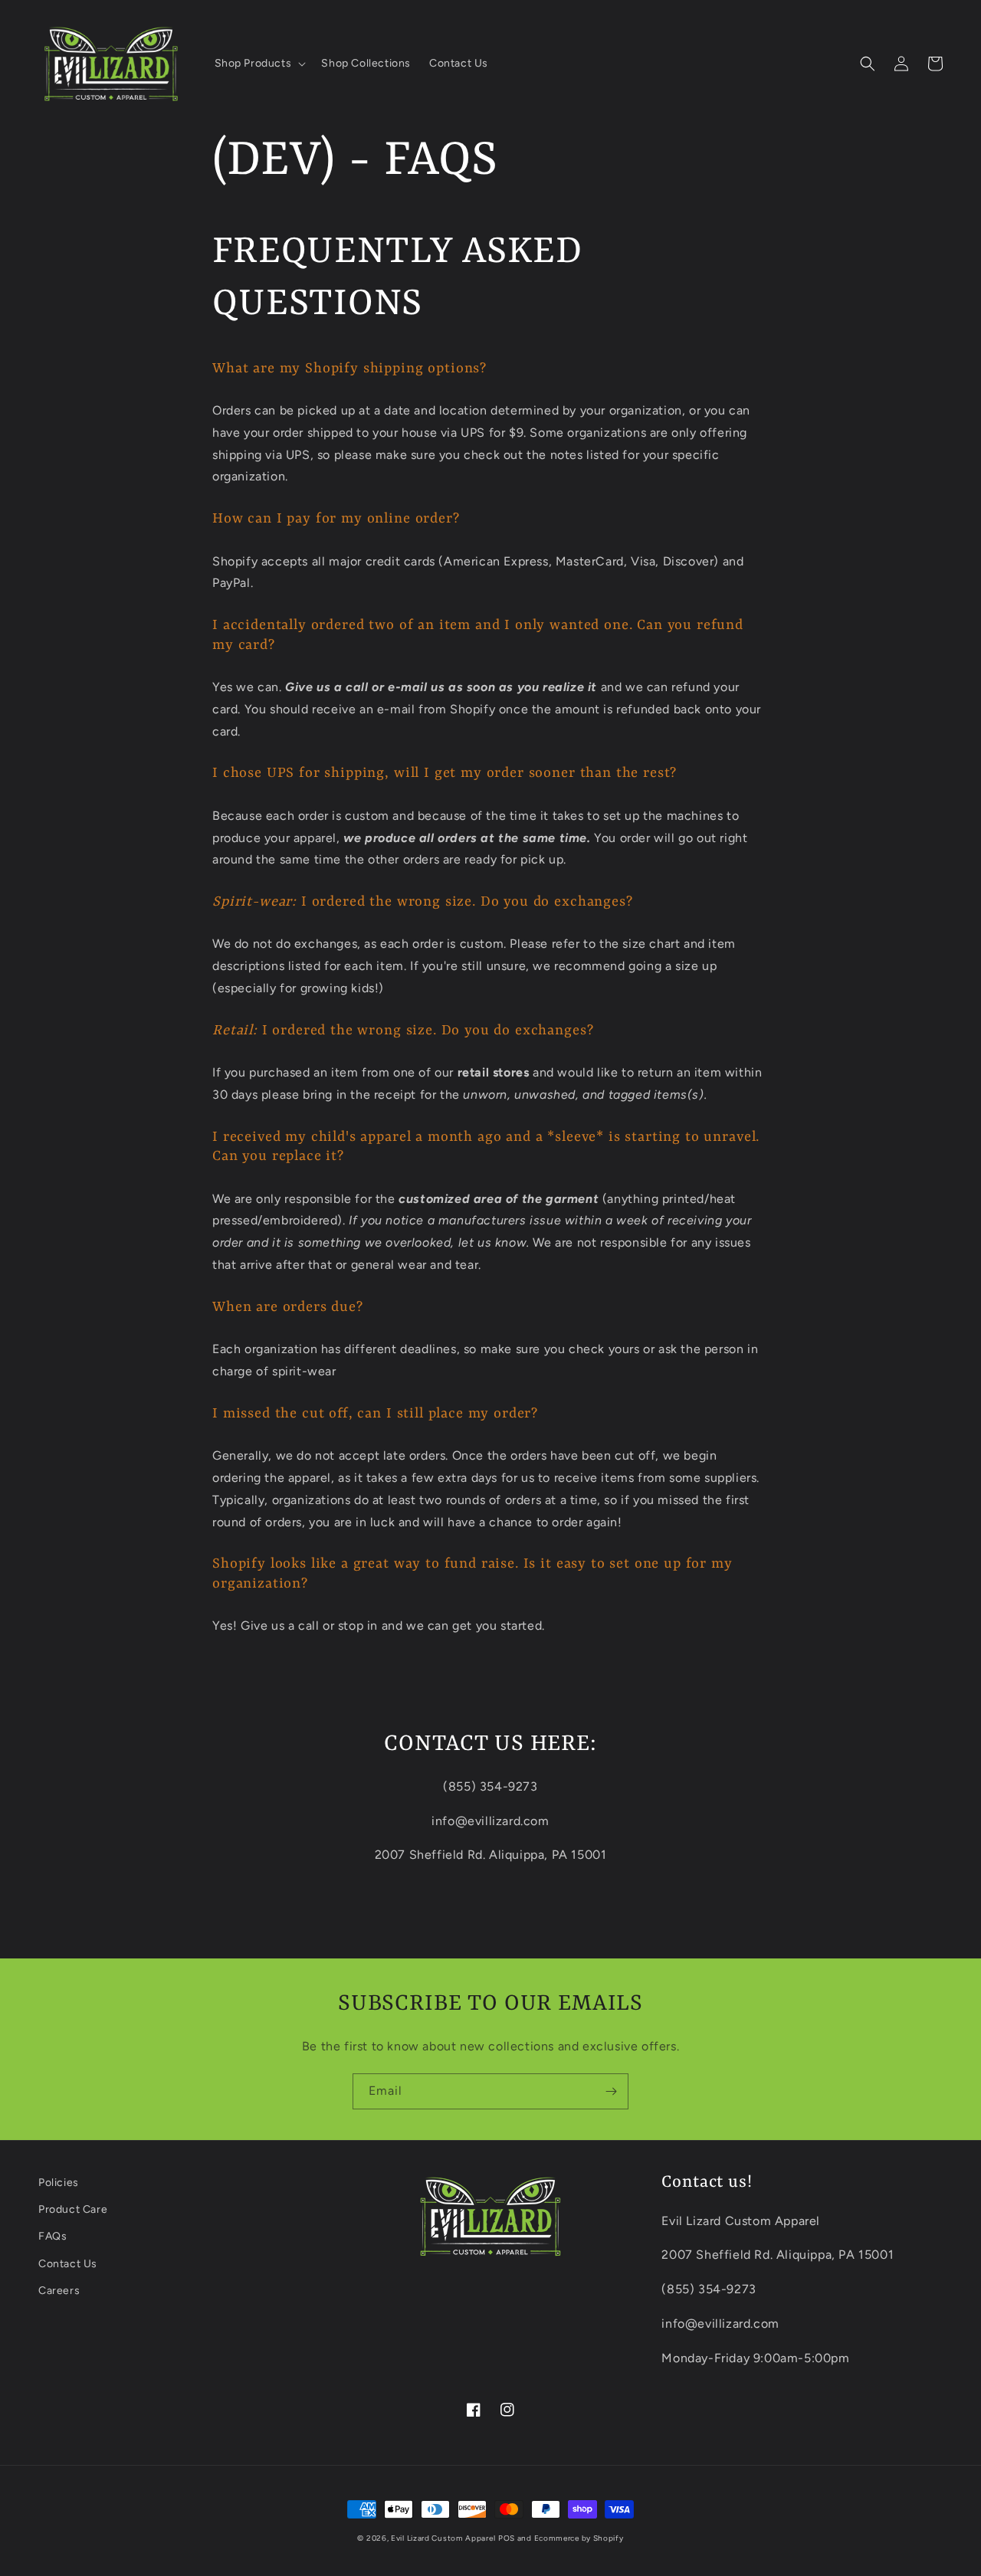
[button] (259, 64)
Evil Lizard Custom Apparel (443, 2538)
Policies (59, 2183)
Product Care (73, 2209)
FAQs (52, 2236)
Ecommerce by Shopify (579, 2538)
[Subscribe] (611, 2091)
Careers (59, 2291)
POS (507, 2538)
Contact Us (68, 2264)
